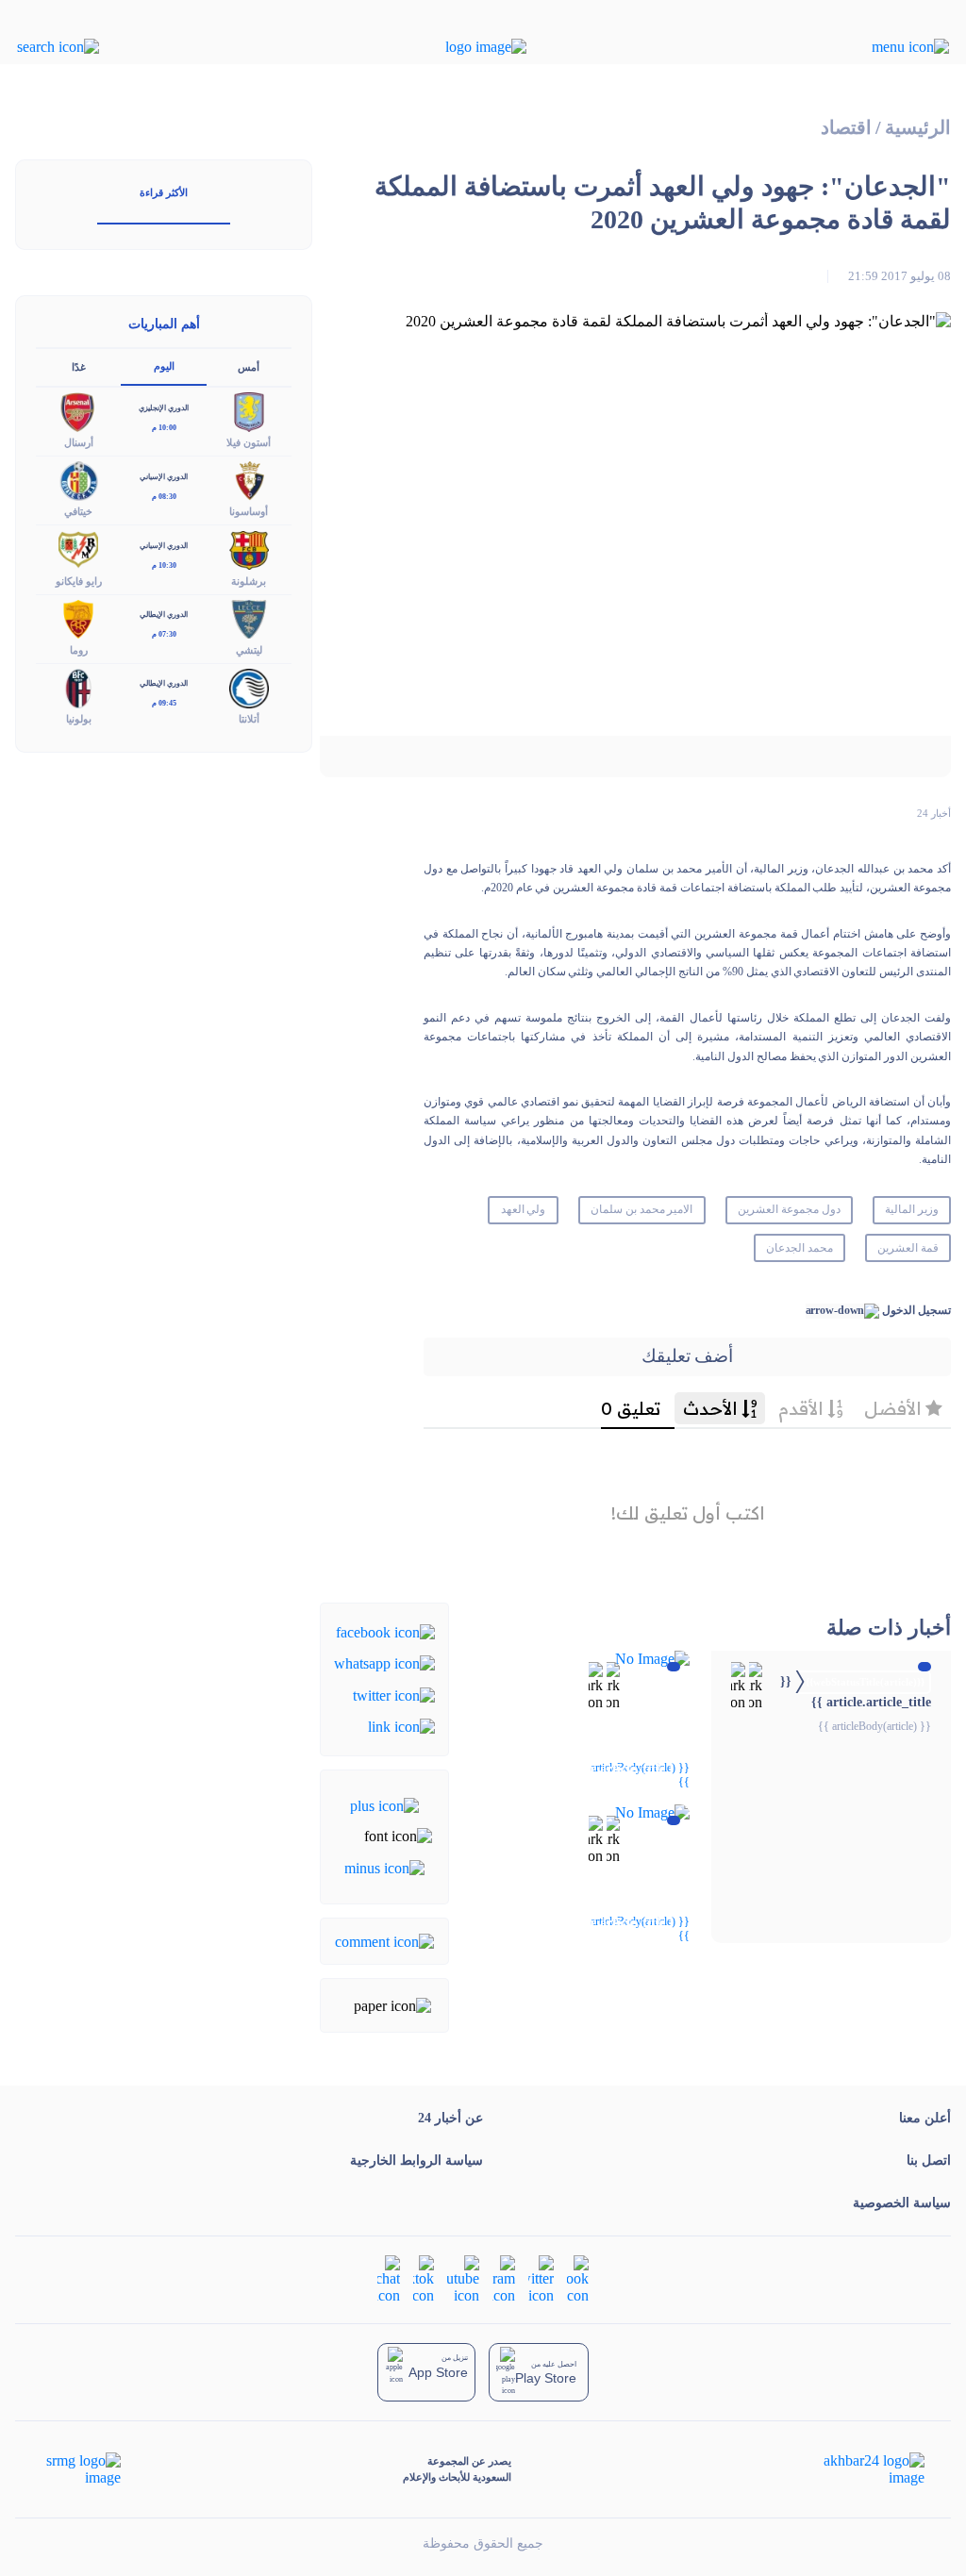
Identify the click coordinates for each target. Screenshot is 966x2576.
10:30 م (164, 565)
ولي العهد (524, 1209)
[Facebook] (385, 1631)
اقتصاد (846, 128)
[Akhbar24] (859, 2469)
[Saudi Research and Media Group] (82, 2469)
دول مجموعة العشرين (789, 1209)
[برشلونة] (249, 548)
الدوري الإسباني (164, 477)
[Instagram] (504, 2277)
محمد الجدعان (799, 1248)
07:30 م (164, 634)
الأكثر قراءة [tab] (164, 192)
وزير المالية (912, 1209)
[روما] (78, 617)
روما (79, 650)
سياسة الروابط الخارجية (416, 2161)
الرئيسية (918, 128)
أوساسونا (249, 511)
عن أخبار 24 (450, 2118)
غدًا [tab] (79, 367)
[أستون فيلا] (249, 411)
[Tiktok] (424, 2277)
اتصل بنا (929, 2161)
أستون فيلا (249, 442)
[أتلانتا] (249, 686)
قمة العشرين (908, 1248)
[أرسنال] (78, 411)
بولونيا (79, 719)
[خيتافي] (78, 480)
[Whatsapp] (384, 1662)
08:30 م (164, 497)
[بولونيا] (78, 686)
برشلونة (249, 581)
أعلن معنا (925, 2118)
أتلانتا (249, 719)
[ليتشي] (249, 617)
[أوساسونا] (249, 480)
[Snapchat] (389, 2277)
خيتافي (78, 511)
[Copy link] (401, 1726)
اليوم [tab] (164, 366)
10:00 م (164, 428)
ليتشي (249, 650)
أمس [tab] (249, 367)
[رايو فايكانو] (78, 548)
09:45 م (164, 703)
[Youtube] (463, 2277)
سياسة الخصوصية (902, 2203)
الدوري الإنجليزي (164, 408)
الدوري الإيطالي (164, 615)
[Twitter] (394, 1694)
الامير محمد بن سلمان (642, 1209)
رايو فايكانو (79, 581)
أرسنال (79, 442)
